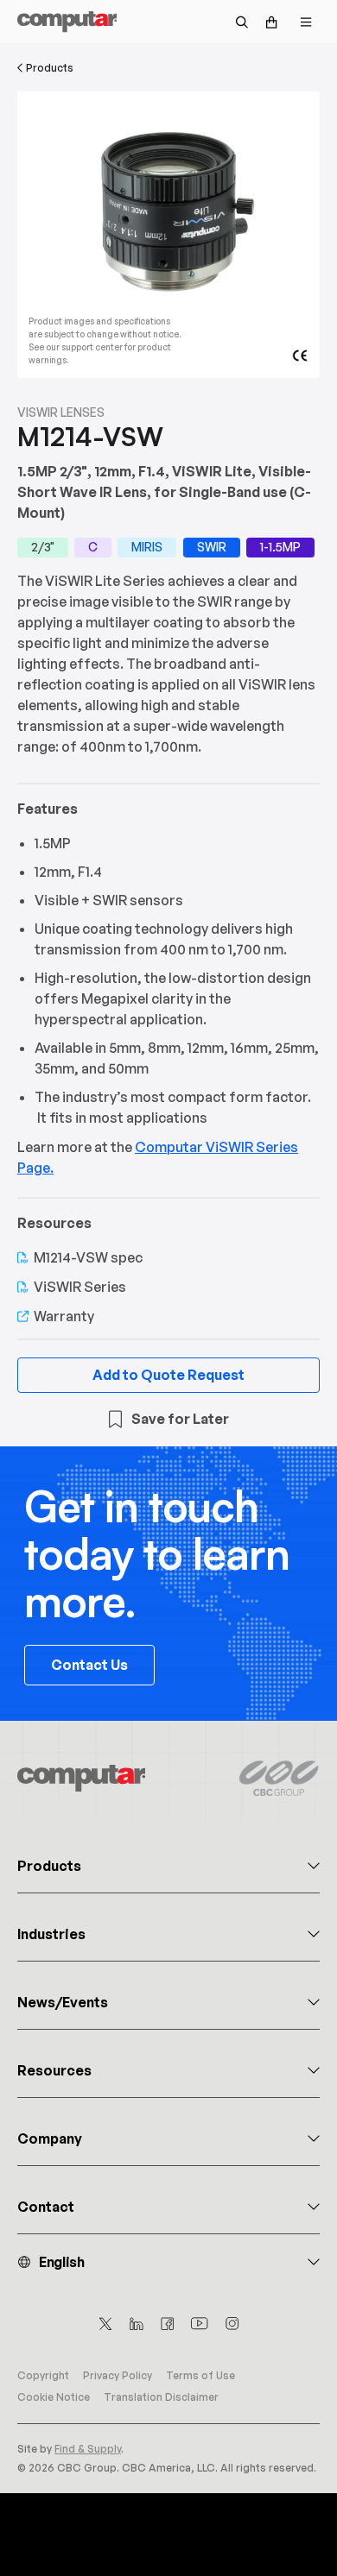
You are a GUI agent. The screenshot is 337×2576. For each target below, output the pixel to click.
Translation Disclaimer (161, 2397)
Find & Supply (88, 2449)
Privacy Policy (118, 2375)
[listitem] (43, 548)
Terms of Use (200, 2375)
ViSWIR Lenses (61, 412)
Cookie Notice (54, 2397)
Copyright (43, 2375)
